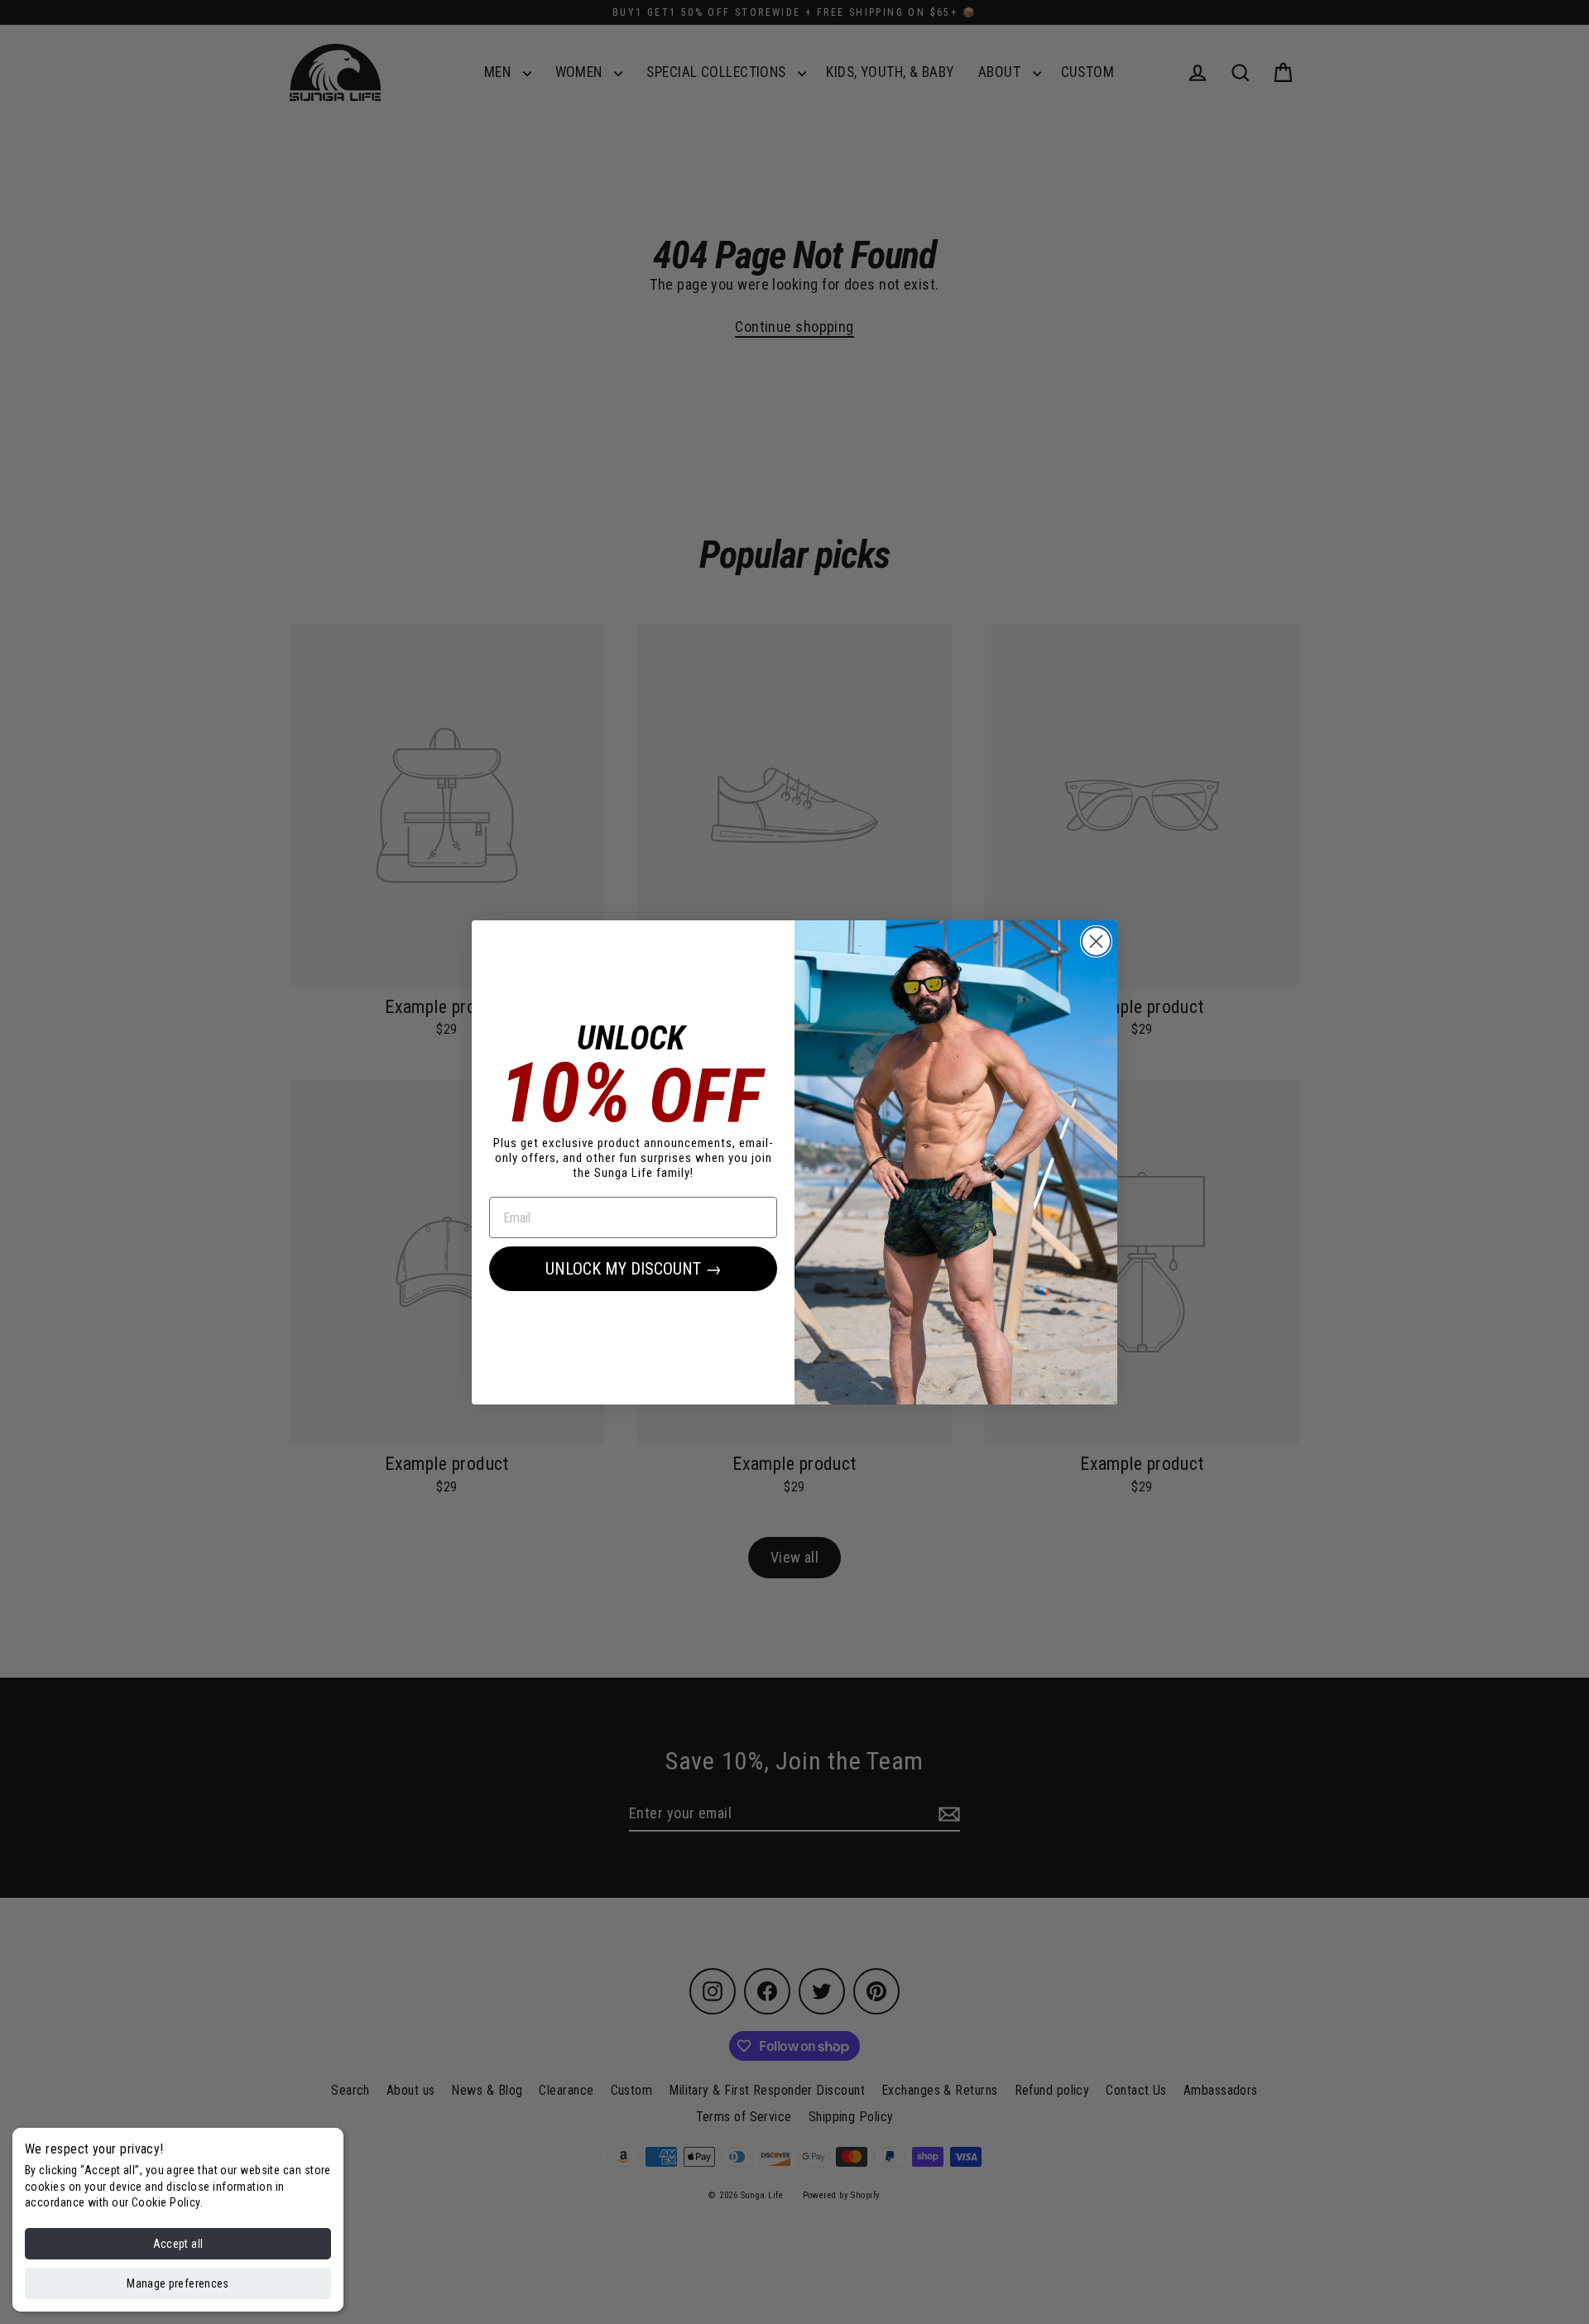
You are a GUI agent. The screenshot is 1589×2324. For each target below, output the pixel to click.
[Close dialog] (1096, 941)
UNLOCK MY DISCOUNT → (634, 1269)
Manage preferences (178, 2283)
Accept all (178, 2244)
